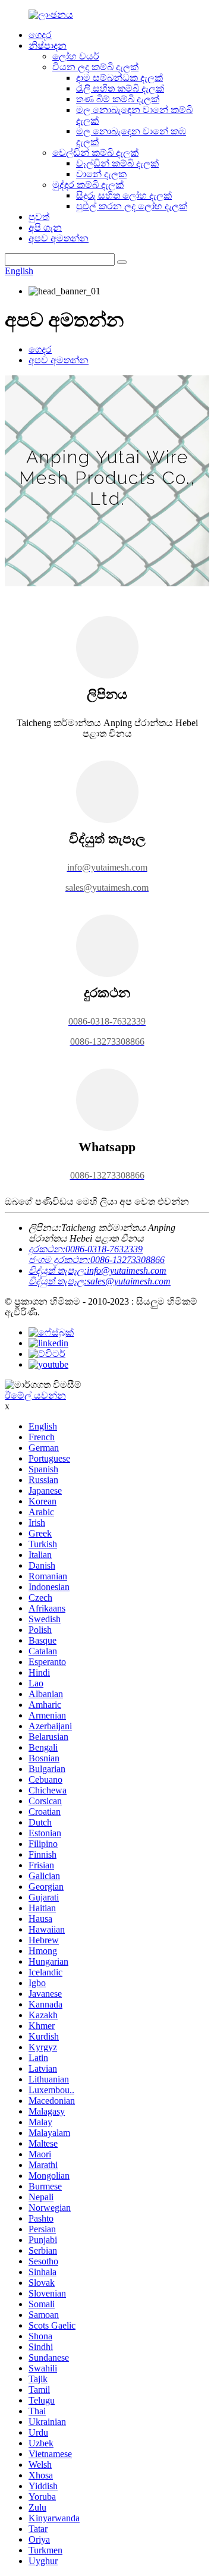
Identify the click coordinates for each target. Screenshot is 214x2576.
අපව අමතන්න (59, 238)
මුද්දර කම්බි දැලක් (88, 185)
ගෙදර (40, 35)
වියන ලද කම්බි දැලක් (95, 67)
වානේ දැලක (101, 174)
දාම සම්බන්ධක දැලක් (119, 78)
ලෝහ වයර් (76, 56)
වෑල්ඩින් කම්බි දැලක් (117, 163)
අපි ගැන (45, 227)
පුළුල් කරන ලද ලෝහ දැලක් (132, 206)
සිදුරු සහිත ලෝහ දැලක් (124, 195)
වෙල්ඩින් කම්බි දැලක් (95, 153)
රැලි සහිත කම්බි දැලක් (120, 88)
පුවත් (39, 217)
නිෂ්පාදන (48, 45)
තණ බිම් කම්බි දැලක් (118, 99)
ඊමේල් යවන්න (35, 1395)
